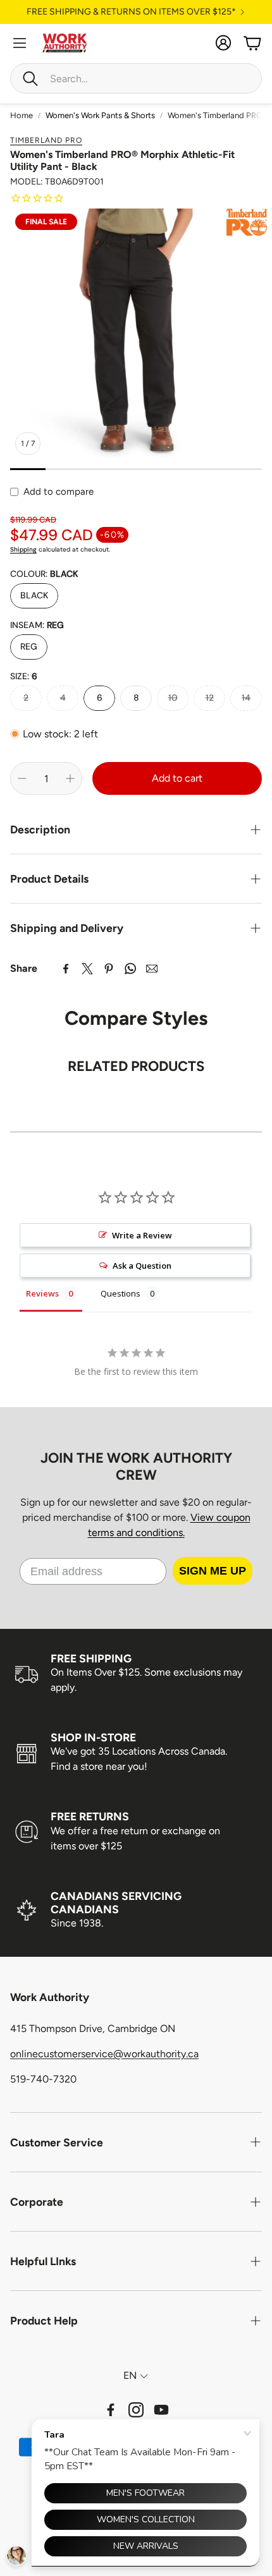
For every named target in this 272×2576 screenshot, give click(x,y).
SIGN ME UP (213, 1571)
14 (246, 698)
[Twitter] (87, 969)
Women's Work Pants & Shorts (100, 115)
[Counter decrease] (22, 778)
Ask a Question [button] (142, 1266)
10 (173, 698)
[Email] (152, 969)
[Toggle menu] (20, 43)
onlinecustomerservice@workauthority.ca (104, 2054)
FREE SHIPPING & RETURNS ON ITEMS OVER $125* (131, 12)
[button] (136, 78)
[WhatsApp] (130, 969)
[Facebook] (66, 969)
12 (210, 698)
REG (29, 646)
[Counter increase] (70, 778)
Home (22, 115)
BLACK (34, 595)
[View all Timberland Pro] (247, 222)
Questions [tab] (121, 1293)
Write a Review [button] (142, 1235)
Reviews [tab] (42, 1293)
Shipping (23, 549)
